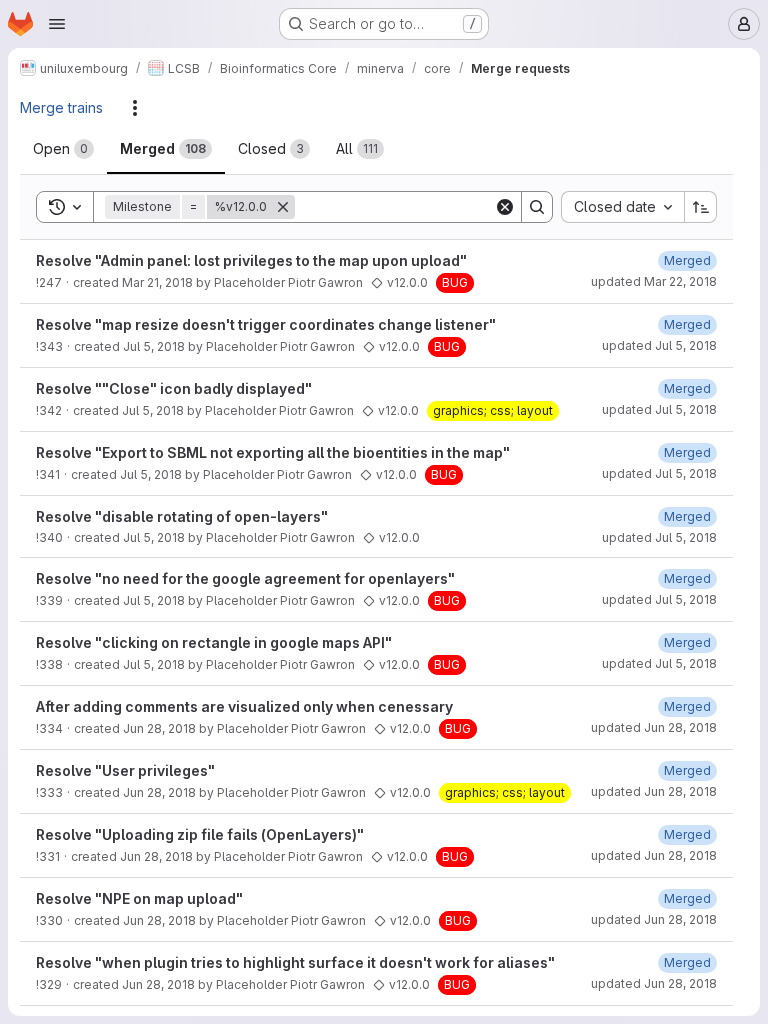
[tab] (63, 149)
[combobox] (622, 207)
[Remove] (283, 207)
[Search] (537, 207)
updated (654, 281)
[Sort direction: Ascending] (701, 207)
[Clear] (505, 207)
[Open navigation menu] (57, 24)
